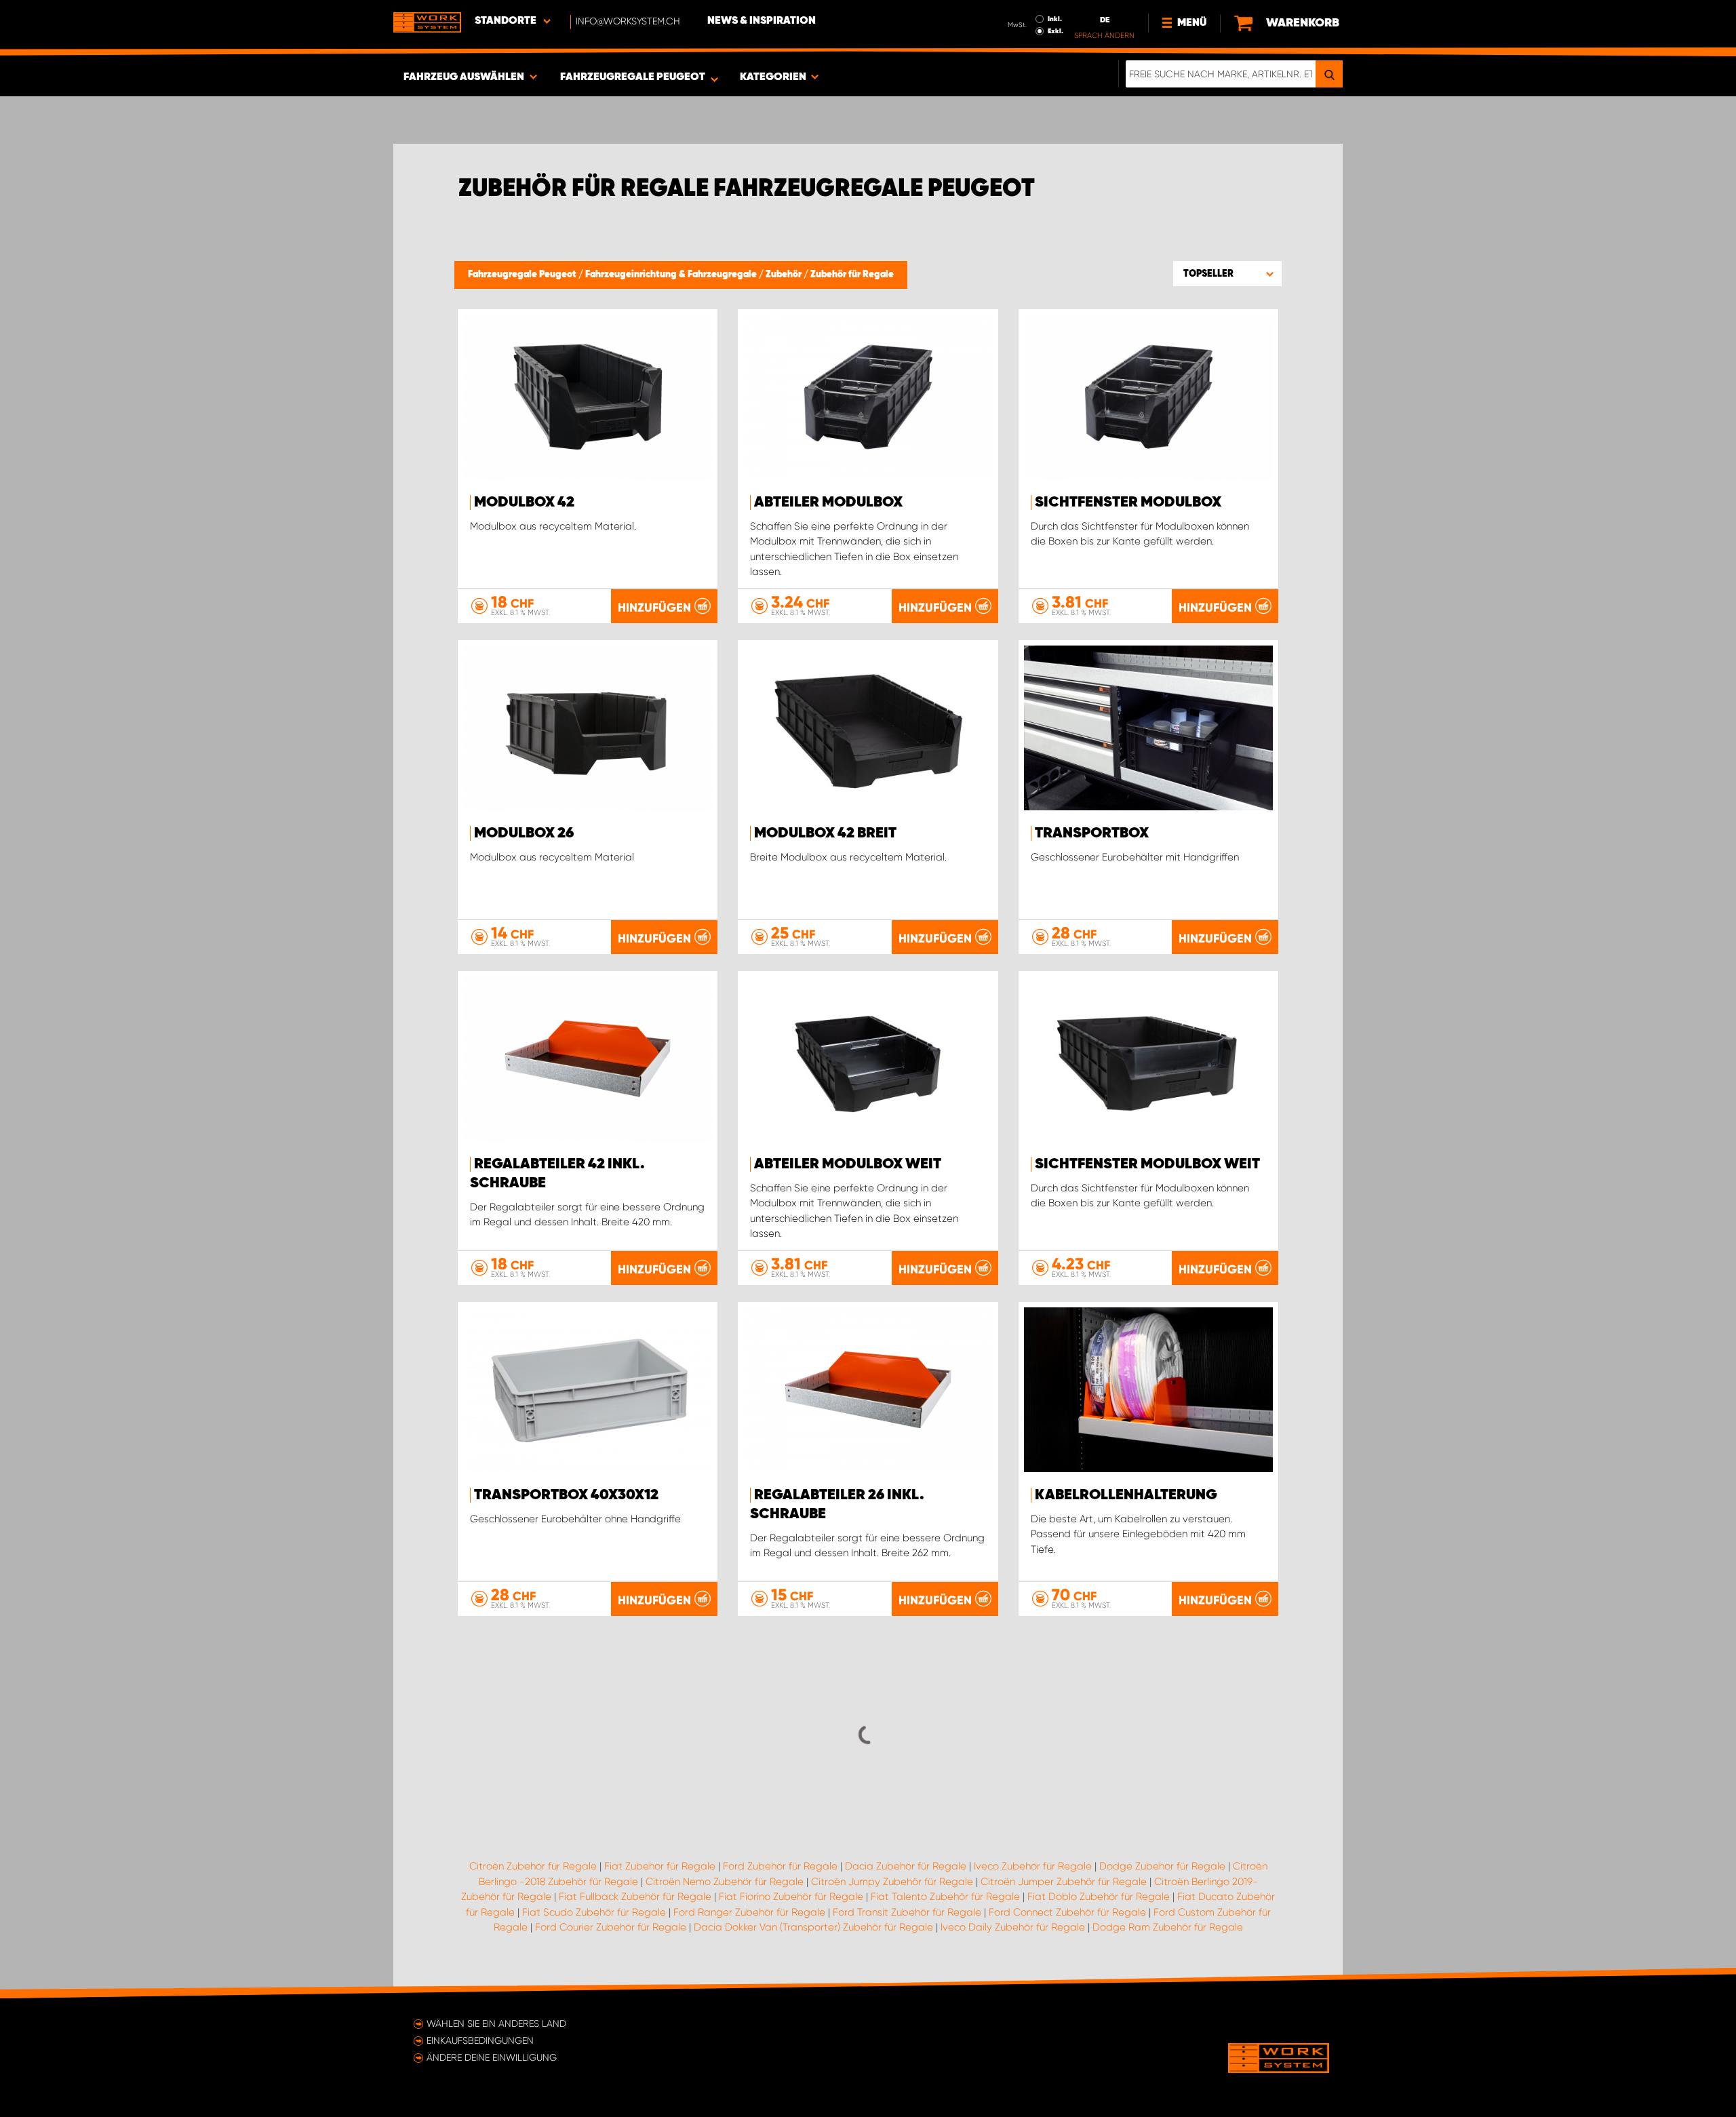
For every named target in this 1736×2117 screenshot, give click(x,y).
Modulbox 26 (524, 833)
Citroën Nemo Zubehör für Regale (725, 1882)
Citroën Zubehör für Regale (533, 1866)
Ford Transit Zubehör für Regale (907, 1912)
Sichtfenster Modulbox (1128, 502)
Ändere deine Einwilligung (492, 2057)
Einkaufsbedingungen (480, 2040)
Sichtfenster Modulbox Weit (1147, 1164)
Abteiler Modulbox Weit (848, 1164)
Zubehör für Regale (852, 275)
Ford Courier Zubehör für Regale (611, 1927)
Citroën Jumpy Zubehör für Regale (892, 1882)
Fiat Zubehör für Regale (660, 1866)
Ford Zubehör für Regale (780, 1866)
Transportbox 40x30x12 (566, 1495)
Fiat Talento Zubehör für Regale (945, 1897)
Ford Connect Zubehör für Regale (1067, 1912)
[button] (1227, 273)
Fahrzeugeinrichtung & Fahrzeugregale (672, 275)
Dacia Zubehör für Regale (906, 1866)
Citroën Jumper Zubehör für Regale (1064, 1882)
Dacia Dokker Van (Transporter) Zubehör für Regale (813, 1927)
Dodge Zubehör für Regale (1162, 1866)
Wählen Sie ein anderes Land (496, 2023)
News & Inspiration (762, 21)
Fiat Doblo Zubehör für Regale (1099, 1897)
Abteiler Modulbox (828, 502)
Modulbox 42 (524, 502)
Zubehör (785, 275)
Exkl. (1056, 31)
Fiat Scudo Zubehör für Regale (594, 1912)
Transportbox (1092, 833)
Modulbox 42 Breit (825, 833)
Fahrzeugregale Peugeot (523, 275)
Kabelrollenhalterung (1126, 1495)
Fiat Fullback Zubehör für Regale (635, 1897)
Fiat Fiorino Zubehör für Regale (791, 1897)
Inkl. (1055, 19)
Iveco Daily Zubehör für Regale (1013, 1927)
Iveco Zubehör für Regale (1033, 1866)
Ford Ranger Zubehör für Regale (749, 1912)
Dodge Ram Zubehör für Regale (1168, 1927)
